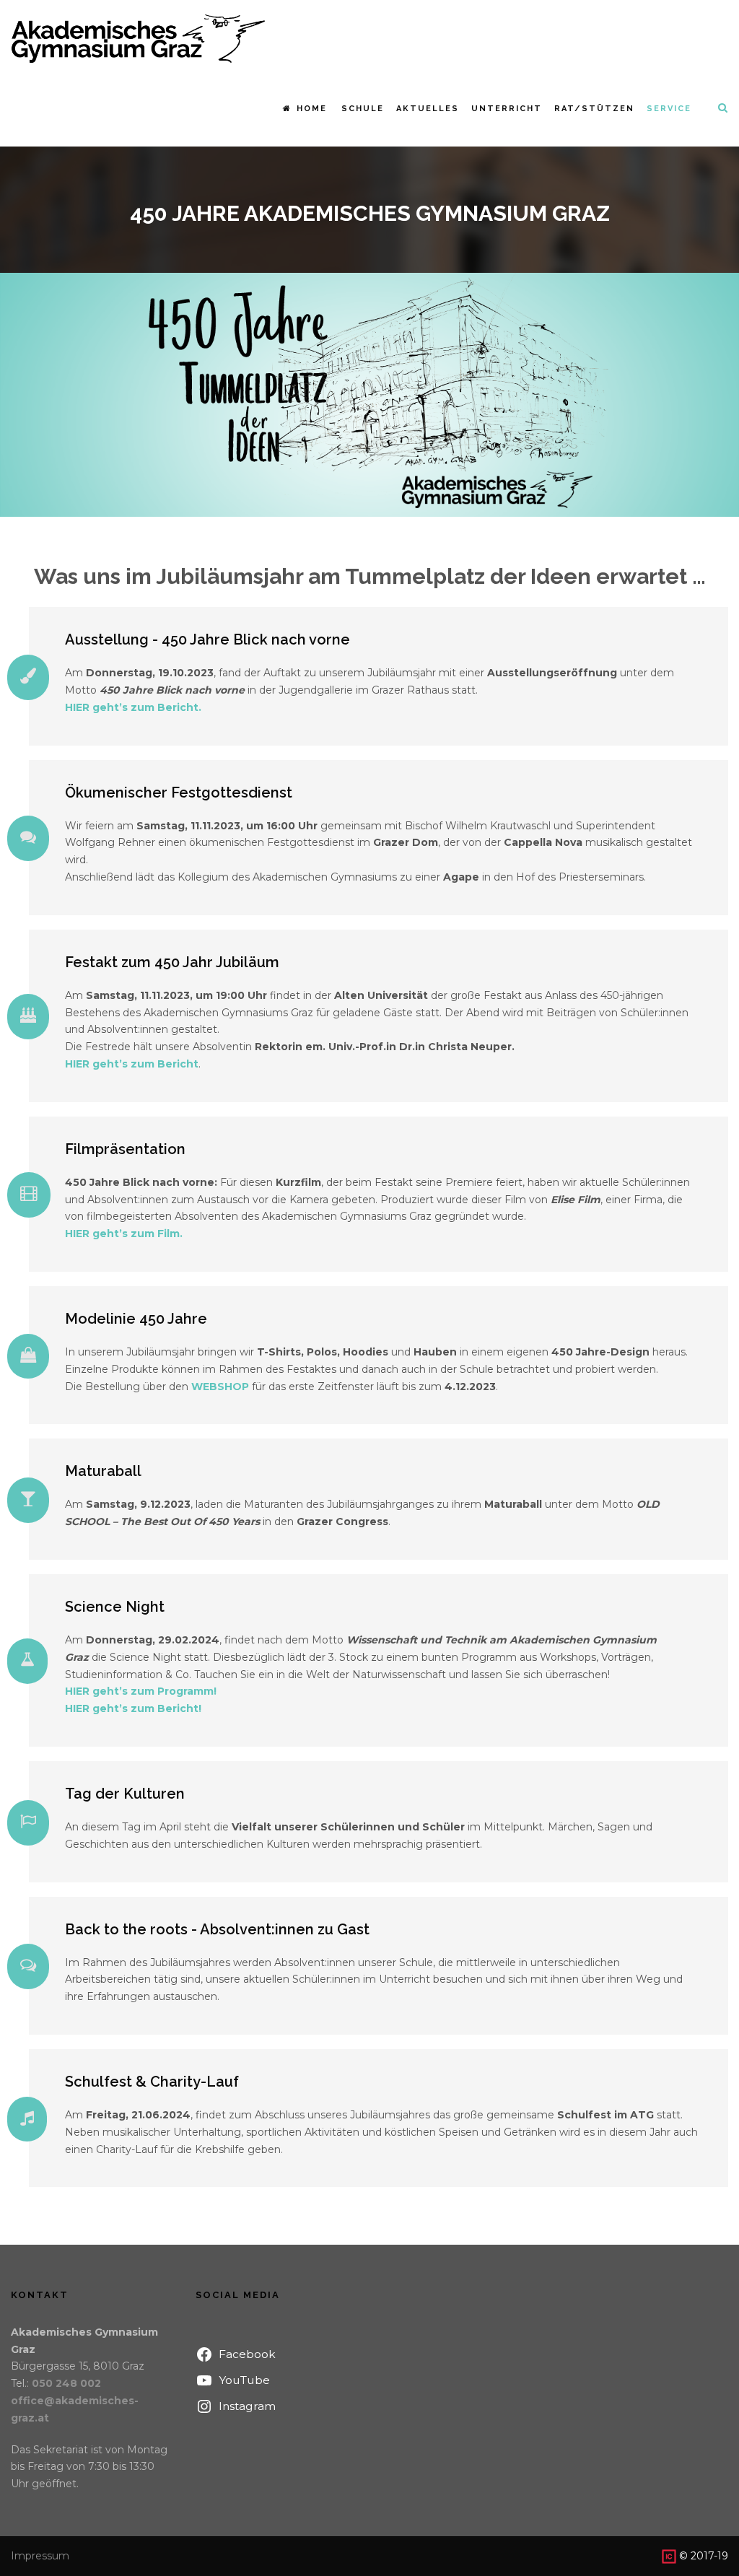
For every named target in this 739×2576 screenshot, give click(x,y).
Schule (363, 109)
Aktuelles (428, 109)
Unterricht (507, 109)
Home (312, 109)
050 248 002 (66, 2383)
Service (669, 109)
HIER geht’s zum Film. (124, 1234)
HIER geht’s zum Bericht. (133, 707)
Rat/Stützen (594, 109)
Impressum (40, 2556)
